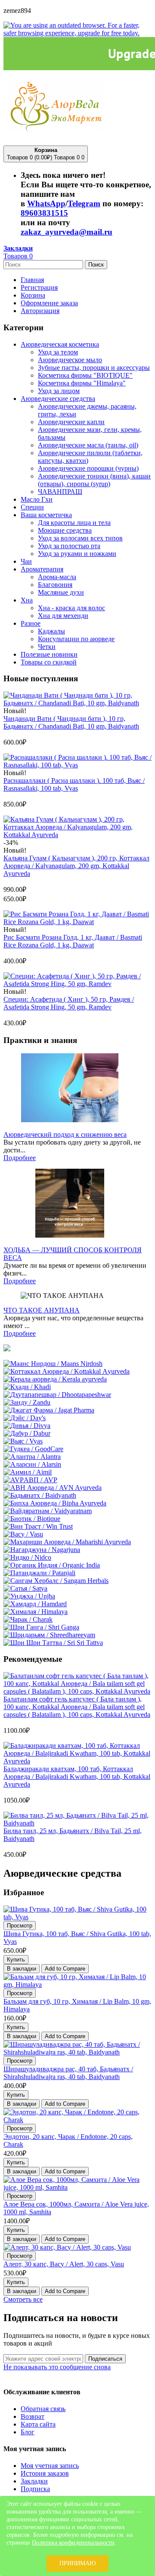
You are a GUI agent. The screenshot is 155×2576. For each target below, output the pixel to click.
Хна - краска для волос (71, 608)
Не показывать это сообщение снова (57, 2367)
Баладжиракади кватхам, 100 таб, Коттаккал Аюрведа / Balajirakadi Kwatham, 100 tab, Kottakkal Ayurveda (77, 1777)
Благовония (55, 585)
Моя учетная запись (50, 2466)
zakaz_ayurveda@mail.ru (67, 232)
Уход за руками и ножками (77, 554)
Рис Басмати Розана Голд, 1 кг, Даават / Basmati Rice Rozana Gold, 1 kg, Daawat (73, 941)
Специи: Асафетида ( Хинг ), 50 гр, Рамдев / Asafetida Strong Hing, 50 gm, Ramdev (69, 1003)
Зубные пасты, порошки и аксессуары (94, 368)
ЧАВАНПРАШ (60, 492)
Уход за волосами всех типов (80, 538)
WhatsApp (46, 203)
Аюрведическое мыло (70, 360)
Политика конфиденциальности (73, 2543)
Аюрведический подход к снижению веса (65, 1134)
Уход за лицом (59, 391)
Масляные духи (61, 592)
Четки (47, 647)
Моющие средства (65, 530)
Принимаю (77, 2563)
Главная (32, 280)
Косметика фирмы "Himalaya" (82, 383)
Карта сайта (38, 2424)
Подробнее (20, 1158)
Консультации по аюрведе (76, 639)
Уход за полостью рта (69, 546)
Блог (28, 2432)
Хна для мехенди (63, 616)
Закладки (34, 2481)
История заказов (45, 2473)
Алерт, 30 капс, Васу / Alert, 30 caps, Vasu (64, 2264)
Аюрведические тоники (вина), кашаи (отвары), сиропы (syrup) (94, 480)
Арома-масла (57, 577)
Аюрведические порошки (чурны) (88, 468)
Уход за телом (58, 352)
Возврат (33, 2416)
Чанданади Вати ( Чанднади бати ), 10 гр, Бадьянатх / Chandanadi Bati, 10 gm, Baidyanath (71, 722)
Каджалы (51, 631)
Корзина (33, 295)
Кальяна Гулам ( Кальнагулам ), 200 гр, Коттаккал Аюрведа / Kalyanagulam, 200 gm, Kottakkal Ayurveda (76, 866)
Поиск (96, 265)
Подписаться (105, 2359)
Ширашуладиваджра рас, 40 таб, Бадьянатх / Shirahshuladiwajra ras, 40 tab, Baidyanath (68, 2073)
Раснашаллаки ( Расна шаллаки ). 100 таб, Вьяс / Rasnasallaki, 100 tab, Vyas (74, 784)
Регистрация (39, 287)
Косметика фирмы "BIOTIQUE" (85, 375)
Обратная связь (43, 2409)
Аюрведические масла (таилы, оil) (88, 445)
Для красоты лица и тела (74, 523)
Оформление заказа (49, 303)
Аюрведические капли (71, 422)
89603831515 (44, 213)
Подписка (35, 2489)
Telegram (84, 203)
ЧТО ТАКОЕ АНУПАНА (42, 1310)
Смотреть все (23, 2299)
